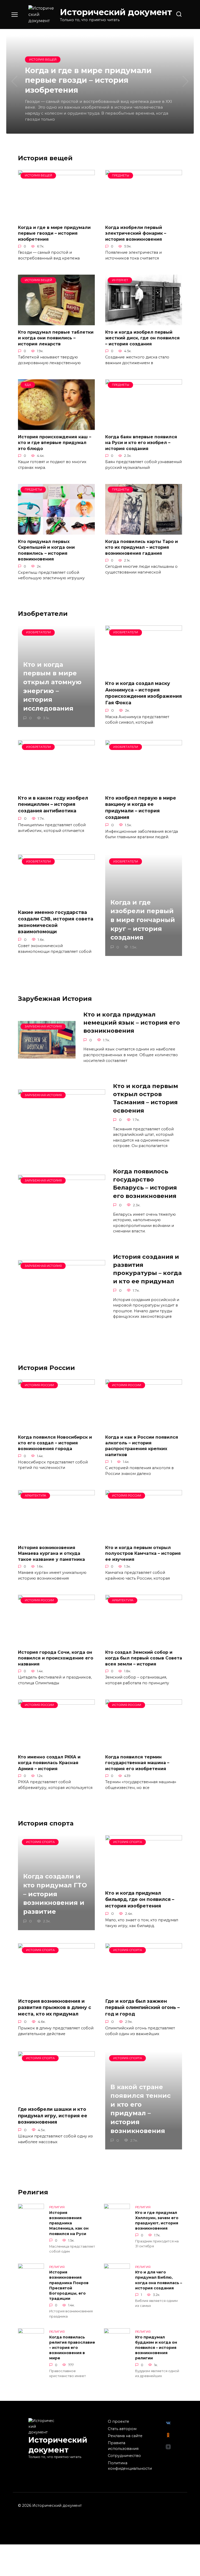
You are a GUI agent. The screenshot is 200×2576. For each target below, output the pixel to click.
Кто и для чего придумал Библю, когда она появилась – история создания (159, 2280)
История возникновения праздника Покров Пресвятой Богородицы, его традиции (69, 2286)
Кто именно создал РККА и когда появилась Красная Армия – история (49, 1763)
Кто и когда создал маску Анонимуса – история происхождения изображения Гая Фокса (143, 693)
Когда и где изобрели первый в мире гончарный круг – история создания (143, 920)
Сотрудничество (124, 2456)
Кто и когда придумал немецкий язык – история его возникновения (132, 1023)
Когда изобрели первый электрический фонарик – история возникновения (136, 233)
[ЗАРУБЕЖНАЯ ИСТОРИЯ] (47, 1055)
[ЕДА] (56, 427)
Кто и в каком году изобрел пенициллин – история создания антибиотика (53, 804)
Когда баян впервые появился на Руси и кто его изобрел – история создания (141, 443)
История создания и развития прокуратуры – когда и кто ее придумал (147, 1269)
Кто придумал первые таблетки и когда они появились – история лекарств (56, 338)
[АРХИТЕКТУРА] (56, 1537)
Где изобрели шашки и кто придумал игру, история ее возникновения (53, 2116)
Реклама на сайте (125, 2436)
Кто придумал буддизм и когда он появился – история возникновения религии (156, 2348)
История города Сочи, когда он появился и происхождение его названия (56, 1658)
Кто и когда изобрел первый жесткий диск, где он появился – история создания (142, 338)
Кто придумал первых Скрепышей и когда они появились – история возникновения (46, 550)
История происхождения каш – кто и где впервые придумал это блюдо (55, 443)
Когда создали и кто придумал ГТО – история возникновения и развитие (55, 1894)
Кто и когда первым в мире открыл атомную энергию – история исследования (52, 686)
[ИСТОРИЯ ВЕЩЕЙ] (56, 217)
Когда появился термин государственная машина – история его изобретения (137, 1763)
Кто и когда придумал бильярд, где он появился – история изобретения (140, 1899)
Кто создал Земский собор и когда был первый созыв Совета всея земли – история (144, 1658)
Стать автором (122, 2429)
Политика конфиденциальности (130, 2466)
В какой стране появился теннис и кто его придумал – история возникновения (140, 2109)
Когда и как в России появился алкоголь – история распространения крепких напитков (142, 1446)
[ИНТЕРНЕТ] (144, 322)
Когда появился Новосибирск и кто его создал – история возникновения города (55, 1443)
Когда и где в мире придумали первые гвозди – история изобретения (54, 233)
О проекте (118, 2421)
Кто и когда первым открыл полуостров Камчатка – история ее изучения (143, 1553)
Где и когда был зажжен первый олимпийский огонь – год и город (142, 2007)
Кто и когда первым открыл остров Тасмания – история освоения (146, 1098)
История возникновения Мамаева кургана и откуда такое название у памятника (51, 1553)
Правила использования (123, 2446)
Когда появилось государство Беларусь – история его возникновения (145, 1184)
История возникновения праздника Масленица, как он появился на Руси (69, 2223)
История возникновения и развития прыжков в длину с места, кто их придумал (55, 2007)
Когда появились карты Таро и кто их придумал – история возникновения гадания (142, 547)
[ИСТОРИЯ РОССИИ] (56, 1427)
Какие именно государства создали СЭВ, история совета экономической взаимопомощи (56, 922)
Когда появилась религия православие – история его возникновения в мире (72, 2348)
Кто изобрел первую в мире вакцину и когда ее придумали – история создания (141, 808)
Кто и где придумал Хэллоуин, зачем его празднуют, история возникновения (157, 2220)
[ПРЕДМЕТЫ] (144, 217)
